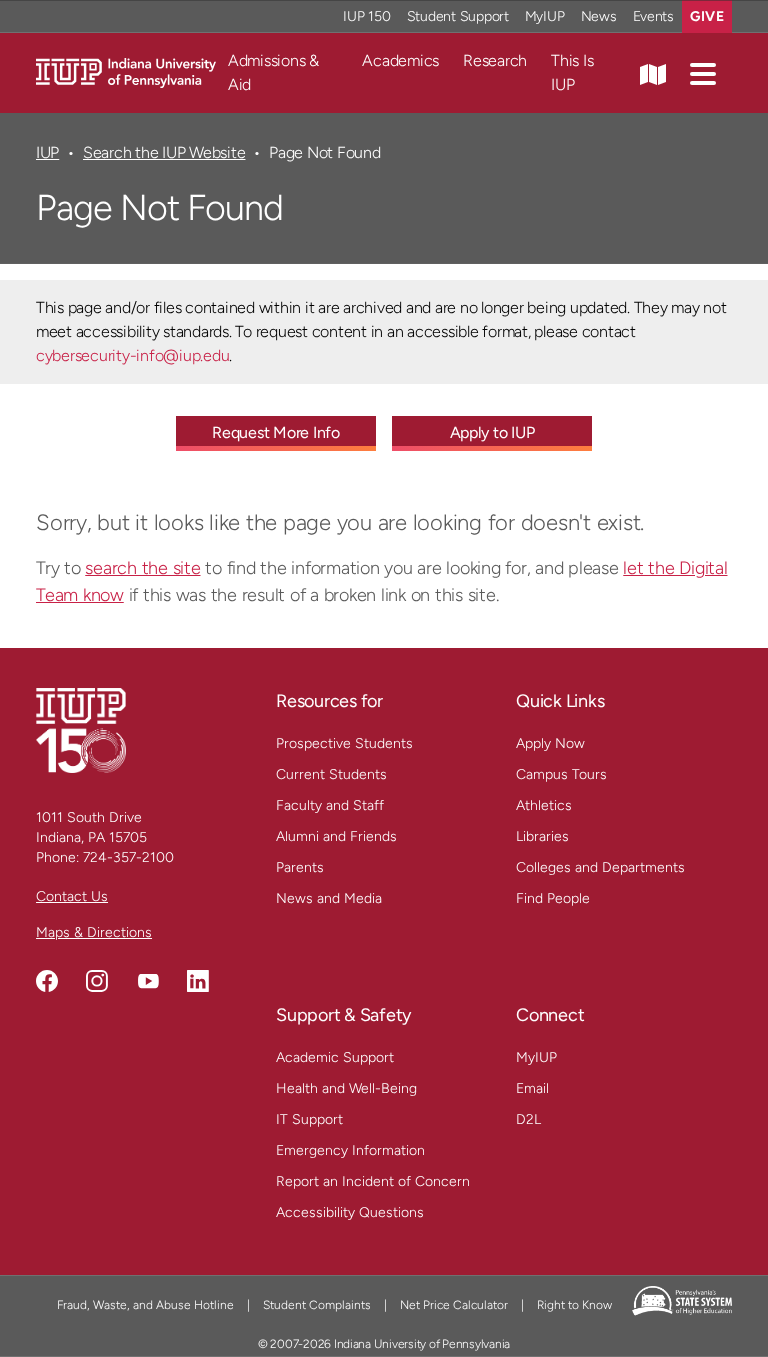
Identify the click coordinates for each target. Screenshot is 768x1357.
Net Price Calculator (454, 1305)
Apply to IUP (492, 432)
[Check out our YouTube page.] (148, 981)
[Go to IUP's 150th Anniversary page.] (81, 729)
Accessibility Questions (350, 1212)
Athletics (544, 805)
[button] (703, 73)
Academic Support (335, 1057)
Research (495, 60)
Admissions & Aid (273, 72)
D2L (528, 1119)
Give (707, 16)
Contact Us (72, 896)
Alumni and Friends (336, 836)
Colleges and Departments (600, 867)
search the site (142, 568)
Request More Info (276, 432)
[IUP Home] (126, 71)
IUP (47, 152)
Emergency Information (350, 1150)
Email (532, 1088)
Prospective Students (344, 743)
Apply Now (550, 743)
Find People (553, 898)
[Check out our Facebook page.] (47, 981)
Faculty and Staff (330, 805)
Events (654, 16)
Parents (300, 867)
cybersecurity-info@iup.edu (132, 355)
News (599, 16)
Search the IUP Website (164, 152)
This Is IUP (572, 72)
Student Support (458, 16)
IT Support (309, 1119)
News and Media (329, 898)
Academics (400, 60)
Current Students (331, 774)
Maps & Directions (94, 932)
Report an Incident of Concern (373, 1181)
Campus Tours (561, 774)
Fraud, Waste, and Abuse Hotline (145, 1305)
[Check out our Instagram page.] (97, 981)
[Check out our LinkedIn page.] (198, 981)
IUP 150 (366, 16)
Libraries (542, 836)
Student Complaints (317, 1305)
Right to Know (574, 1305)
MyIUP (545, 16)
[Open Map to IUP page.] (653, 73)
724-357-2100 (128, 857)
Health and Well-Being (346, 1088)
